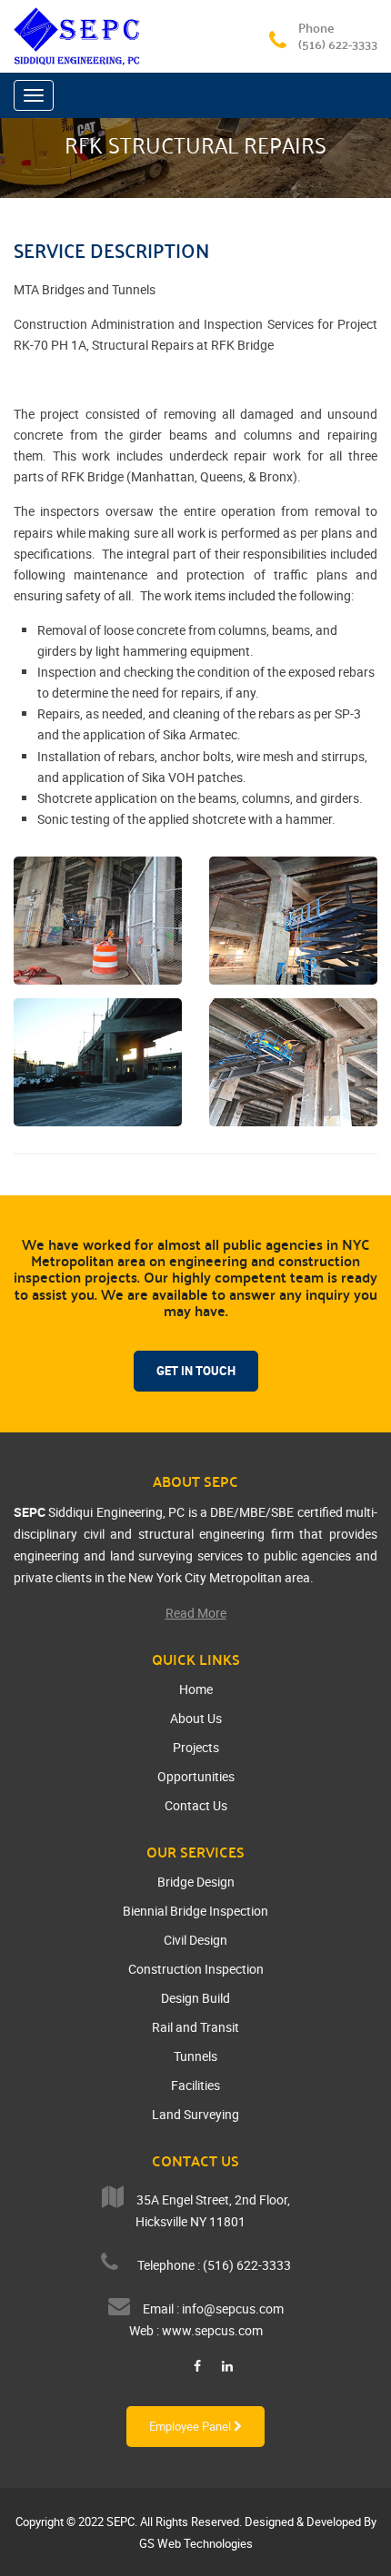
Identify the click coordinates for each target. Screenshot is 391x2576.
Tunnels (195, 2056)
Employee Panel (191, 2426)
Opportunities (196, 1776)
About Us (196, 1718)
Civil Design (195, 1940)
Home (196, 1689)
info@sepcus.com (233, 2308)
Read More (196, 1613)
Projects (196, 1747)
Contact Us (196, 1805)
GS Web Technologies (196, 2543)
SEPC (120, 2522)
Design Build (195, 1998)
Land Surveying (195, 2114)
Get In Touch (196, 1371)
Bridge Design (196, 1882)
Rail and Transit (195, 2027)
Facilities (195, 2085)
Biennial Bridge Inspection (195, 1911)
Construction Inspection (196, 1969)
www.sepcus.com (212, 2330)
